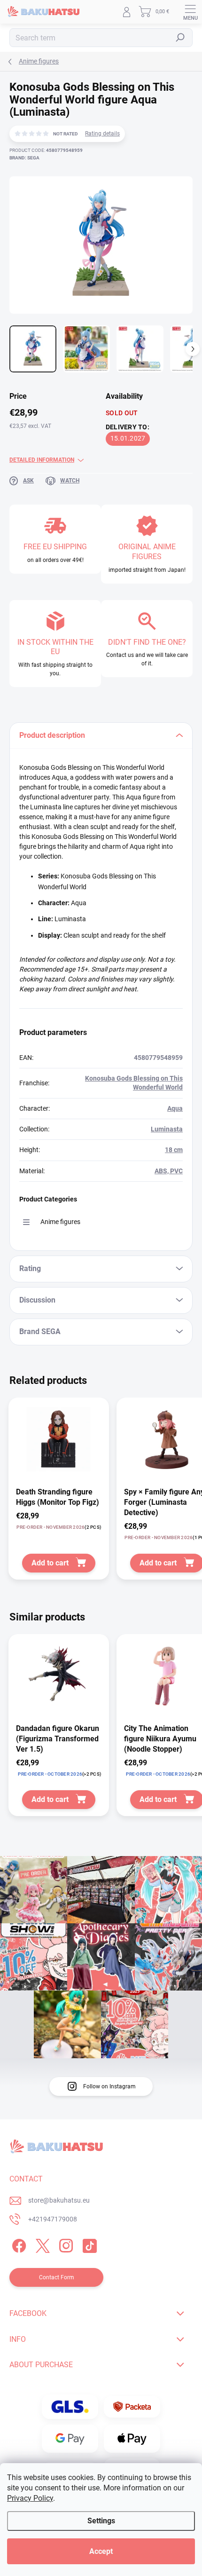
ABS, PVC (169, 1171)
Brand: (24, 158)
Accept (101, 2551)
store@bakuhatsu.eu (59, 2200)
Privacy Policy (30, 2498)
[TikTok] (88, 2244)
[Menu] (190, 12)
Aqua (175, 1108)
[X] (41, 2244)
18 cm (174, 1150)
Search (180, 38)
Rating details (102, 134)
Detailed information (42, 460)
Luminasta (167, 1129)
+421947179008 (53, 2219)
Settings (101, 2521)
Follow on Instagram (109, 2086)
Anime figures (60, 1222)
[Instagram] (65, 2244)
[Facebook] (18, 2244)
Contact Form (57, 2277)
